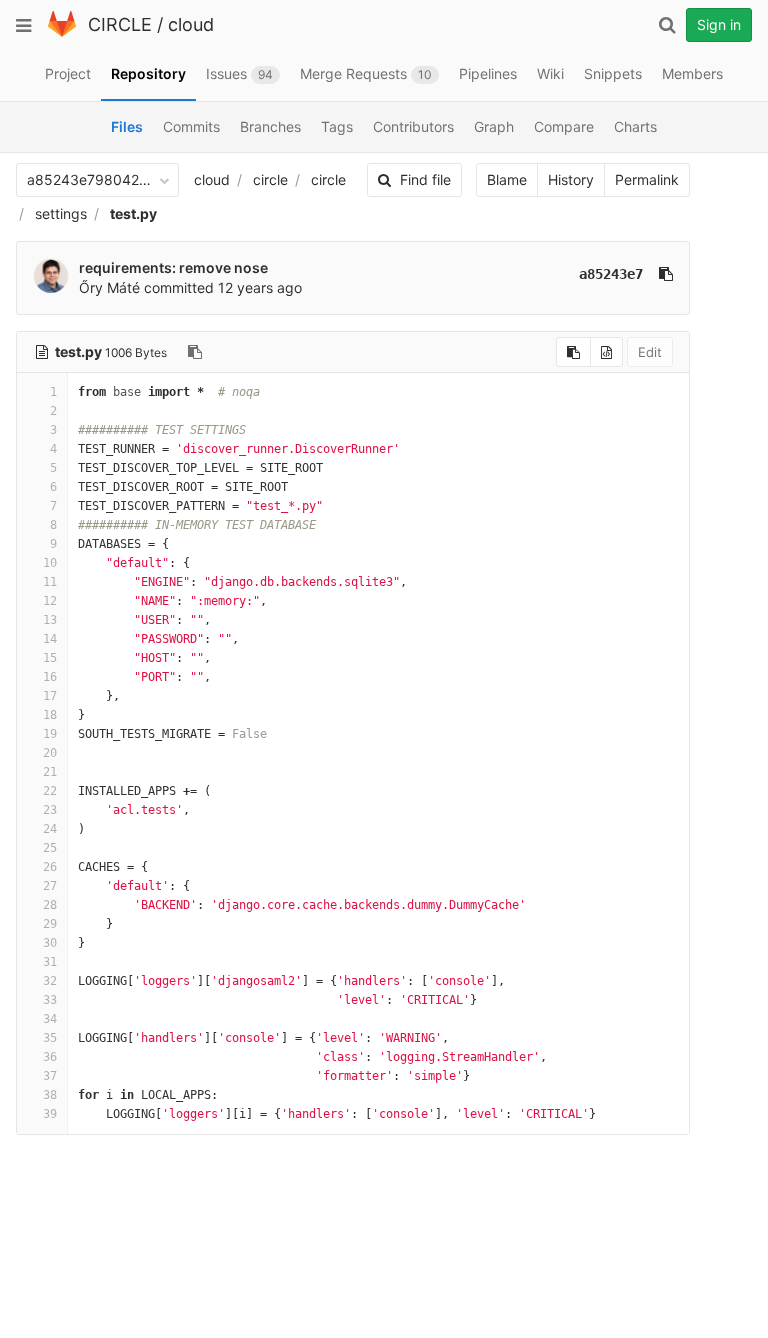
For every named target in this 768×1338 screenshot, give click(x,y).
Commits (191, 126)
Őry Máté (109, 287)
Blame (507, 179)
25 (50, 848)
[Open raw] (606, 352)
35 (50, 1038)
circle (270, 179)
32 (50, 981)
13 (50, 620)
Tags (337, 126)
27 (50, 886)
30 (50, 943)
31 (50, 962)
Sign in (719, 24)
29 (50, 924)
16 (50, 677)
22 (50, 791)
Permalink (647, 179)
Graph (494, 126)
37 (50, 1076)
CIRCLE (120, 24)
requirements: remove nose (173, 267)
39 (50, 1114)
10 (50, 563)
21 (50, 772)
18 (50, 715)
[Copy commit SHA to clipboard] (666, 274)
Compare (564, 126)
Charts (635, 126)
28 (50, 905)
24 (50, 829)
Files (127, 126)
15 (50, 658)
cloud (191, 24)
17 (50, 696)
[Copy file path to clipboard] (195, 352)
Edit (650, 352)
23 (50, 810)
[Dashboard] (62, 32)
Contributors (413, 126)
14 (50, 639)
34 (50, 1019)
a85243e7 (611, 274)
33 (50, 1000)
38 (50, 1095)
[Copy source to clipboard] (573, 352)
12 (50, 601)
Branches (270, 126)
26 (50, 867)
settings (61, 213)
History (571, 179)
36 (50, 1057)
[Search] (667, 25)
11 (50, 582)
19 (50, 734)
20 (50, 753)
